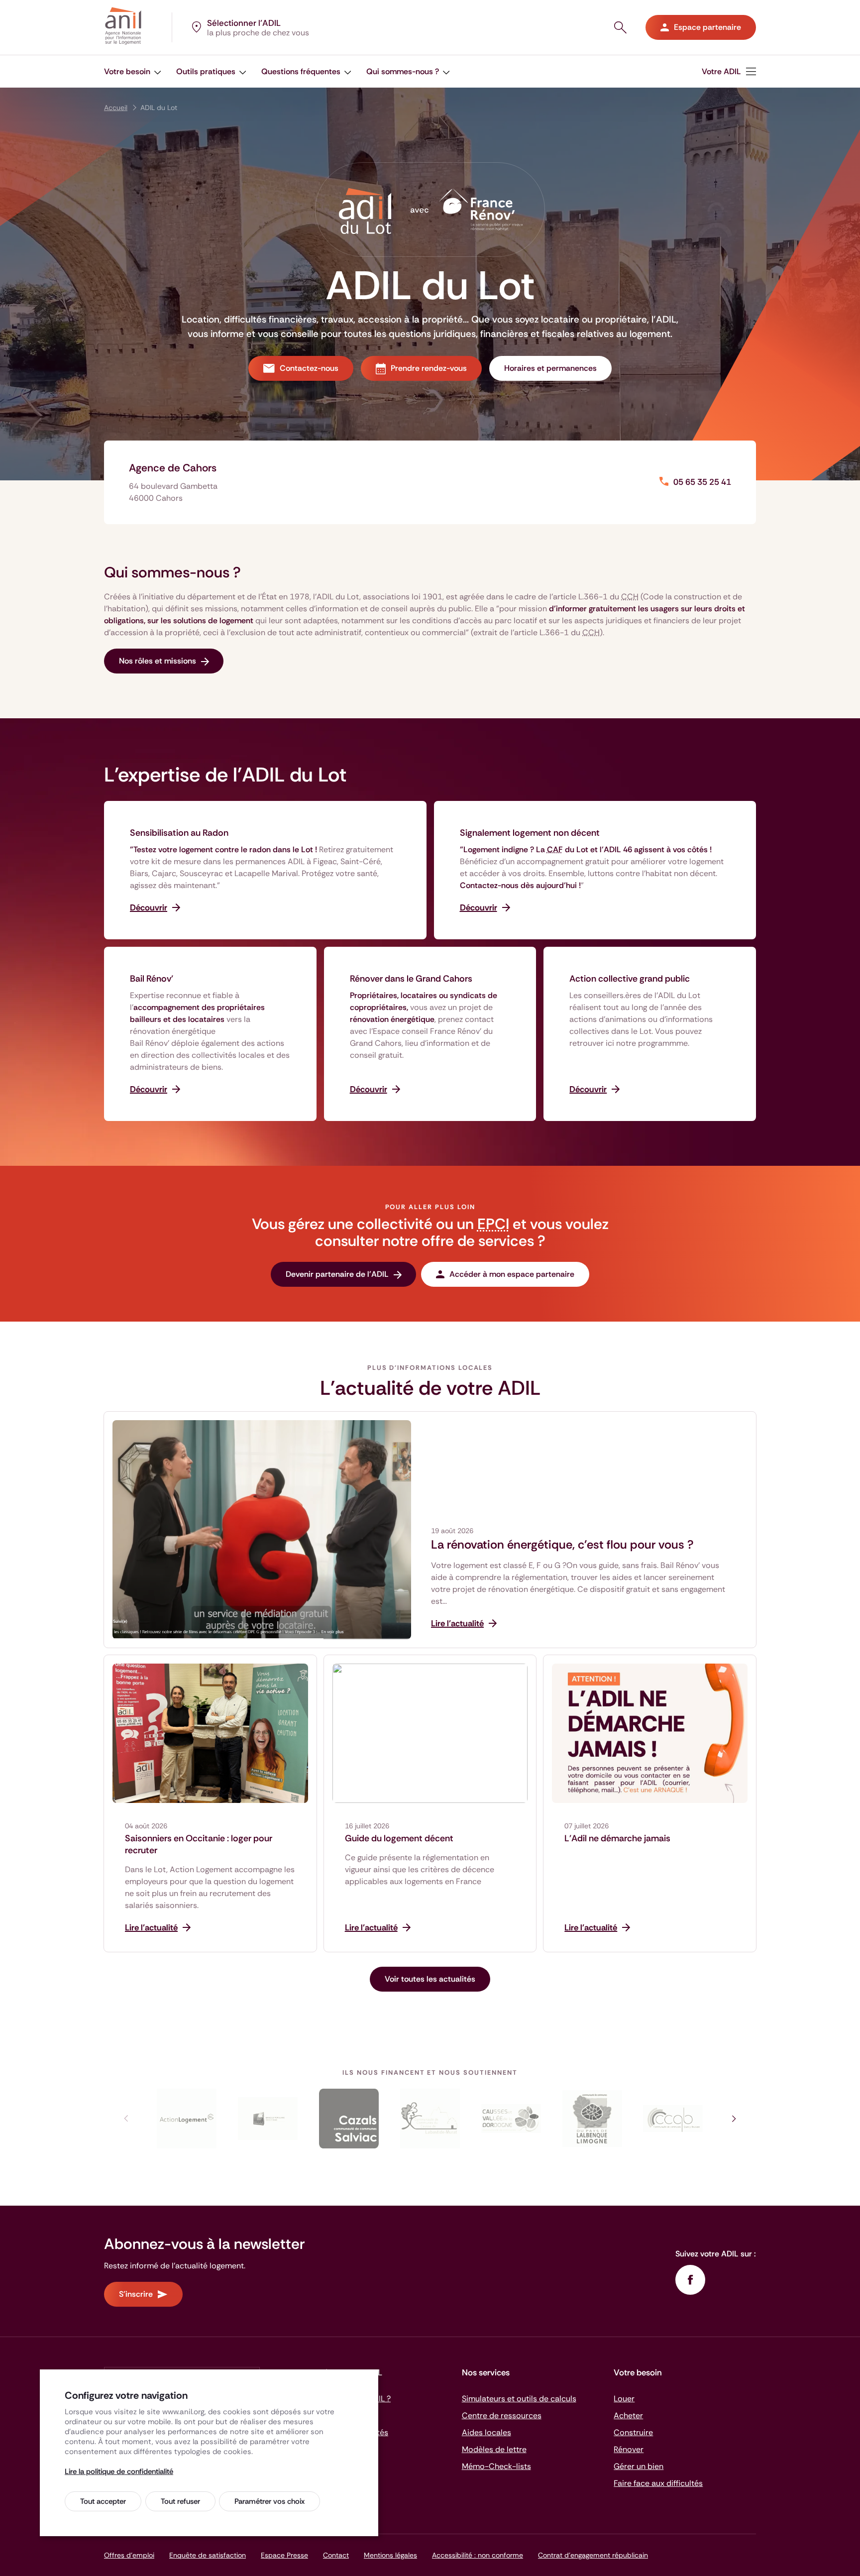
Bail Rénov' (152, 979)
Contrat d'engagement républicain (593, 2555)
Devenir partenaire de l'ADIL (337, 1274)
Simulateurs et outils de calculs (519, 2399)
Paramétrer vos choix (269, 2501)
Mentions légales (390, 2555)
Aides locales (486, 2432)
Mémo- (496, 2466)
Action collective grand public (630, 979)
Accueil (116, 108)
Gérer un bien (639, 2466)
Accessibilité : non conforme (478, 2555)
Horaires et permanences (550, 368)
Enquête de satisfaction (208, 2555)
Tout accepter (103, 2501)
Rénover (629, 2449)
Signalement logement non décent (530, 833)
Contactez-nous (309, 368)
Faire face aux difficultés (658, 2483)
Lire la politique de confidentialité (119, 2471)
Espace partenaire (707, 27)
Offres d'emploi (129, 2555)
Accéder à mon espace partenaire (512, 1274)
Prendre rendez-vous (429, 368)
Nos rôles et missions (158, 661)
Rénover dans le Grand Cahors (411, 979)
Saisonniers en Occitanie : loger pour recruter (199, 1844)
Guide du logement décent (399, 1838)
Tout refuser (180, 2501)
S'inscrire (136, 2294)
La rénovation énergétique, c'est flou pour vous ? (562, 1545)
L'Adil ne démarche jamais (617, 1838)
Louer (624, 2399)
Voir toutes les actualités (430, 1979)
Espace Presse (284, 2555)
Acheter (628, 2415)
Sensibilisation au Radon (179, 833)
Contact (336, 2555)
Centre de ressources (502, 2415)
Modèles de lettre (494, 2449)
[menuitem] (729, 71)
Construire (633, 2432)
